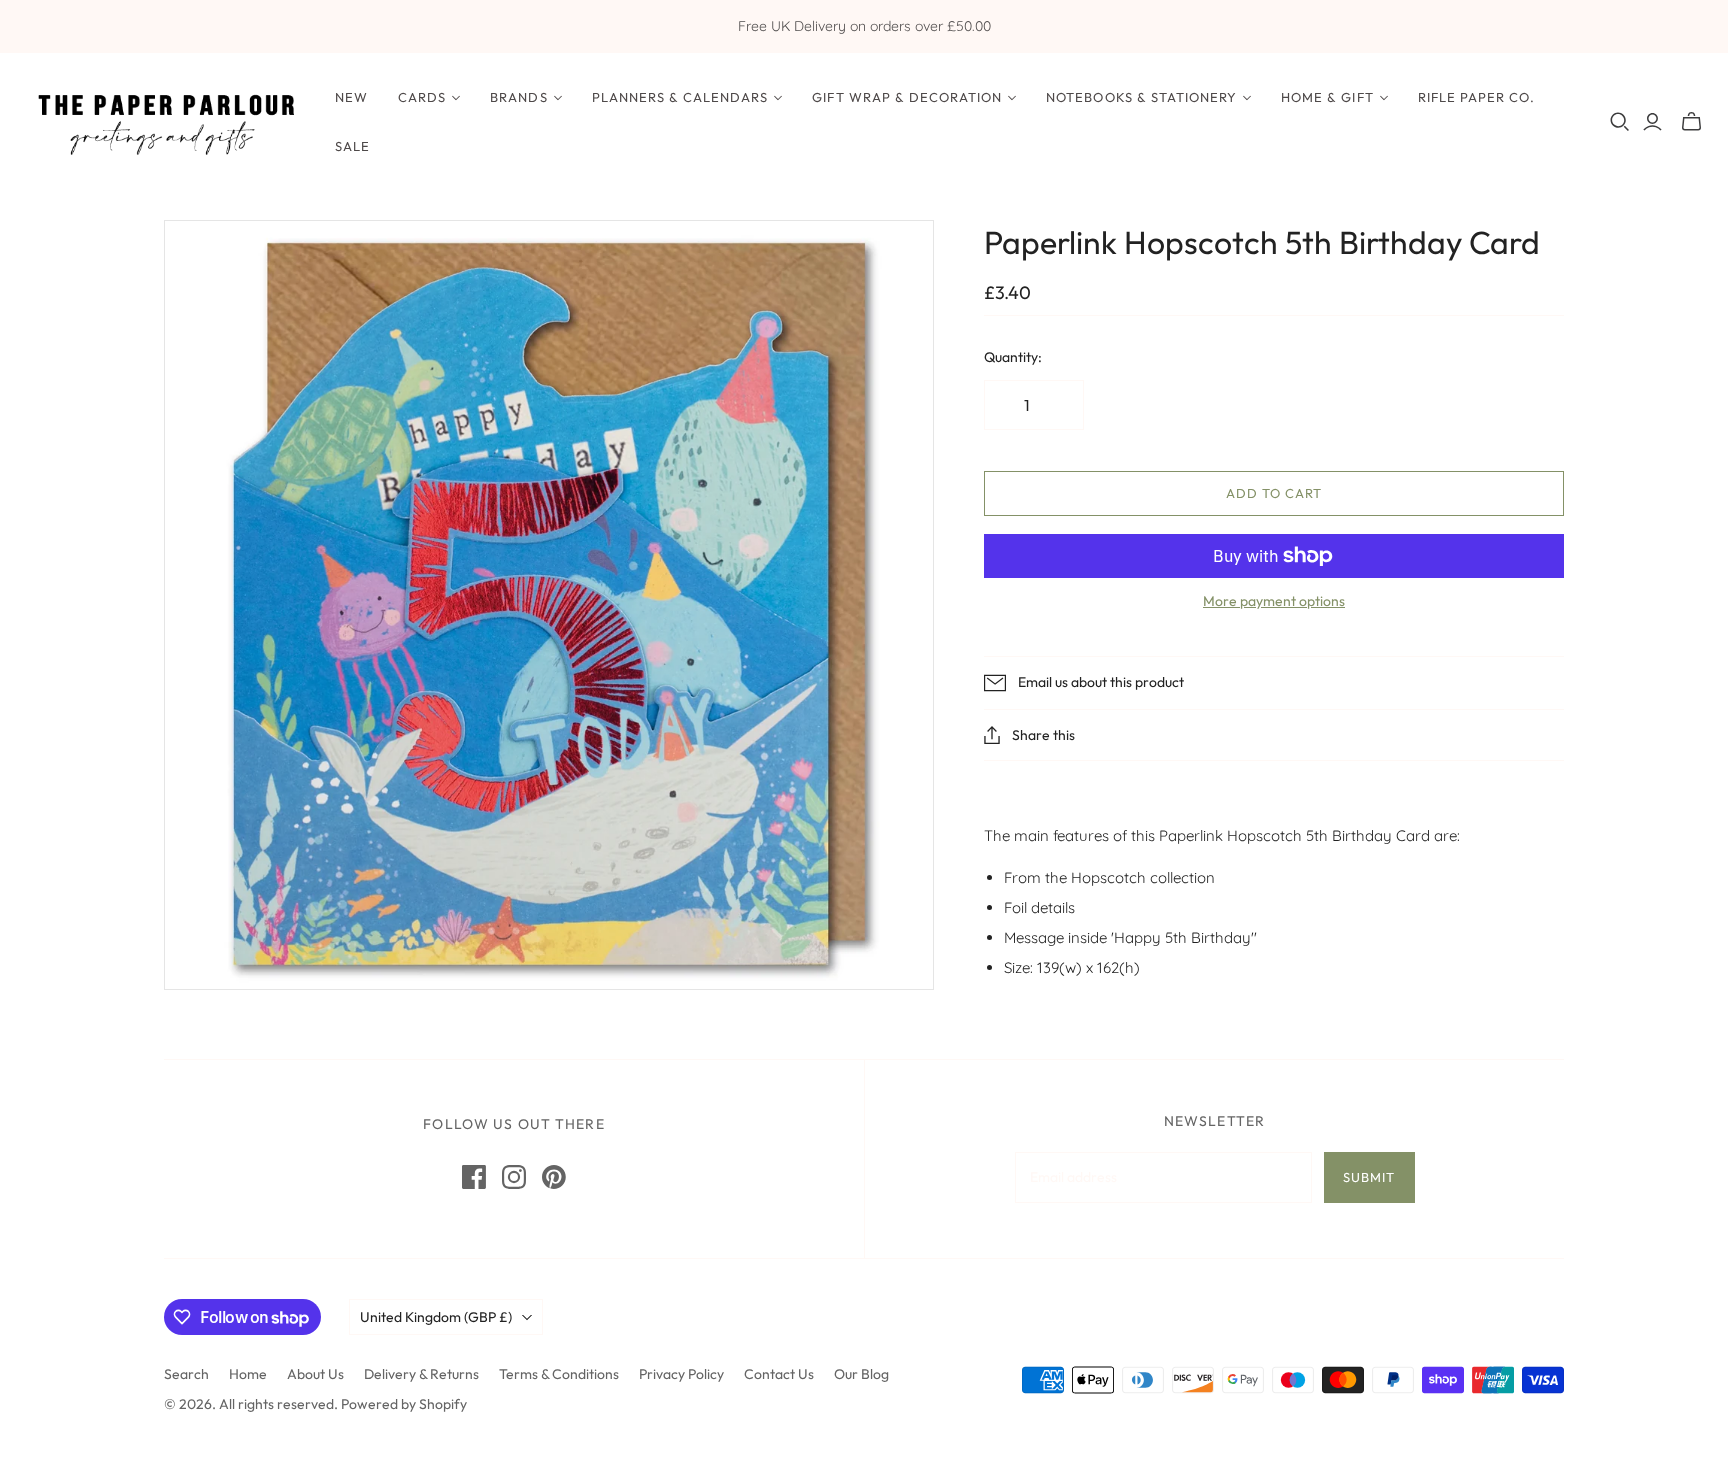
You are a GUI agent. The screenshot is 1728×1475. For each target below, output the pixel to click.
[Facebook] (474, 1177)
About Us (315, 1374)
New (351, 97)
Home (248, 1374)
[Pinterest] (554, 1177)
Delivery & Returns (421, 1374)
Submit (1369, 1177)
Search (186, 1374)
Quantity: (1013, 357)
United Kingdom (436, 1317)
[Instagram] (514, 1177)
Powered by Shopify (404, 1404)
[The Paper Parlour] (165, 121)
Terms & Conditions (559, 1374)
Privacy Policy (681, 1374)
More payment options (1274, 601)
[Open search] (1620, 122)
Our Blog (861, 1374)
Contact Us (779, 1374)
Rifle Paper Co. (1477, 97)
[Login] (1652, 122)
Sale (352, 146)
